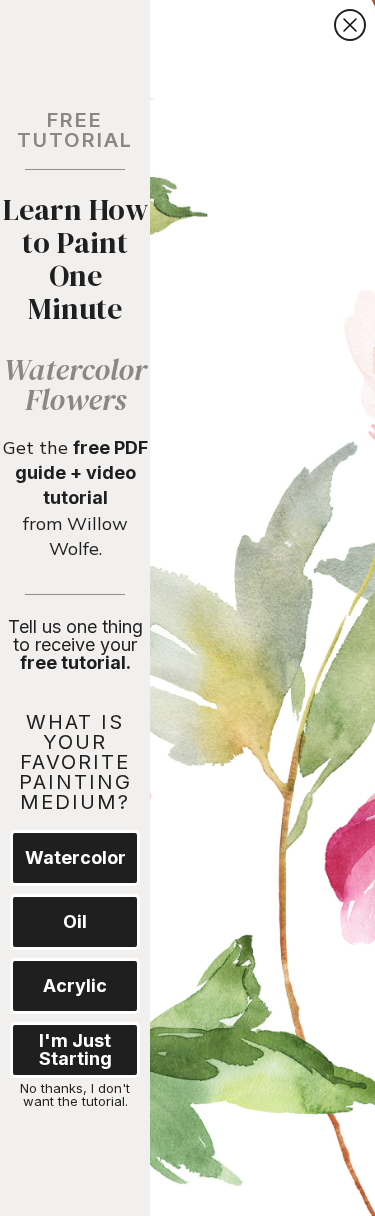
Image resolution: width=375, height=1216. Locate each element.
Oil (75, 921)
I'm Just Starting (75, 1049)
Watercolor (75, 857)
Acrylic (75, 985)
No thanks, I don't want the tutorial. (75, 1094)
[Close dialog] (350, 25)
